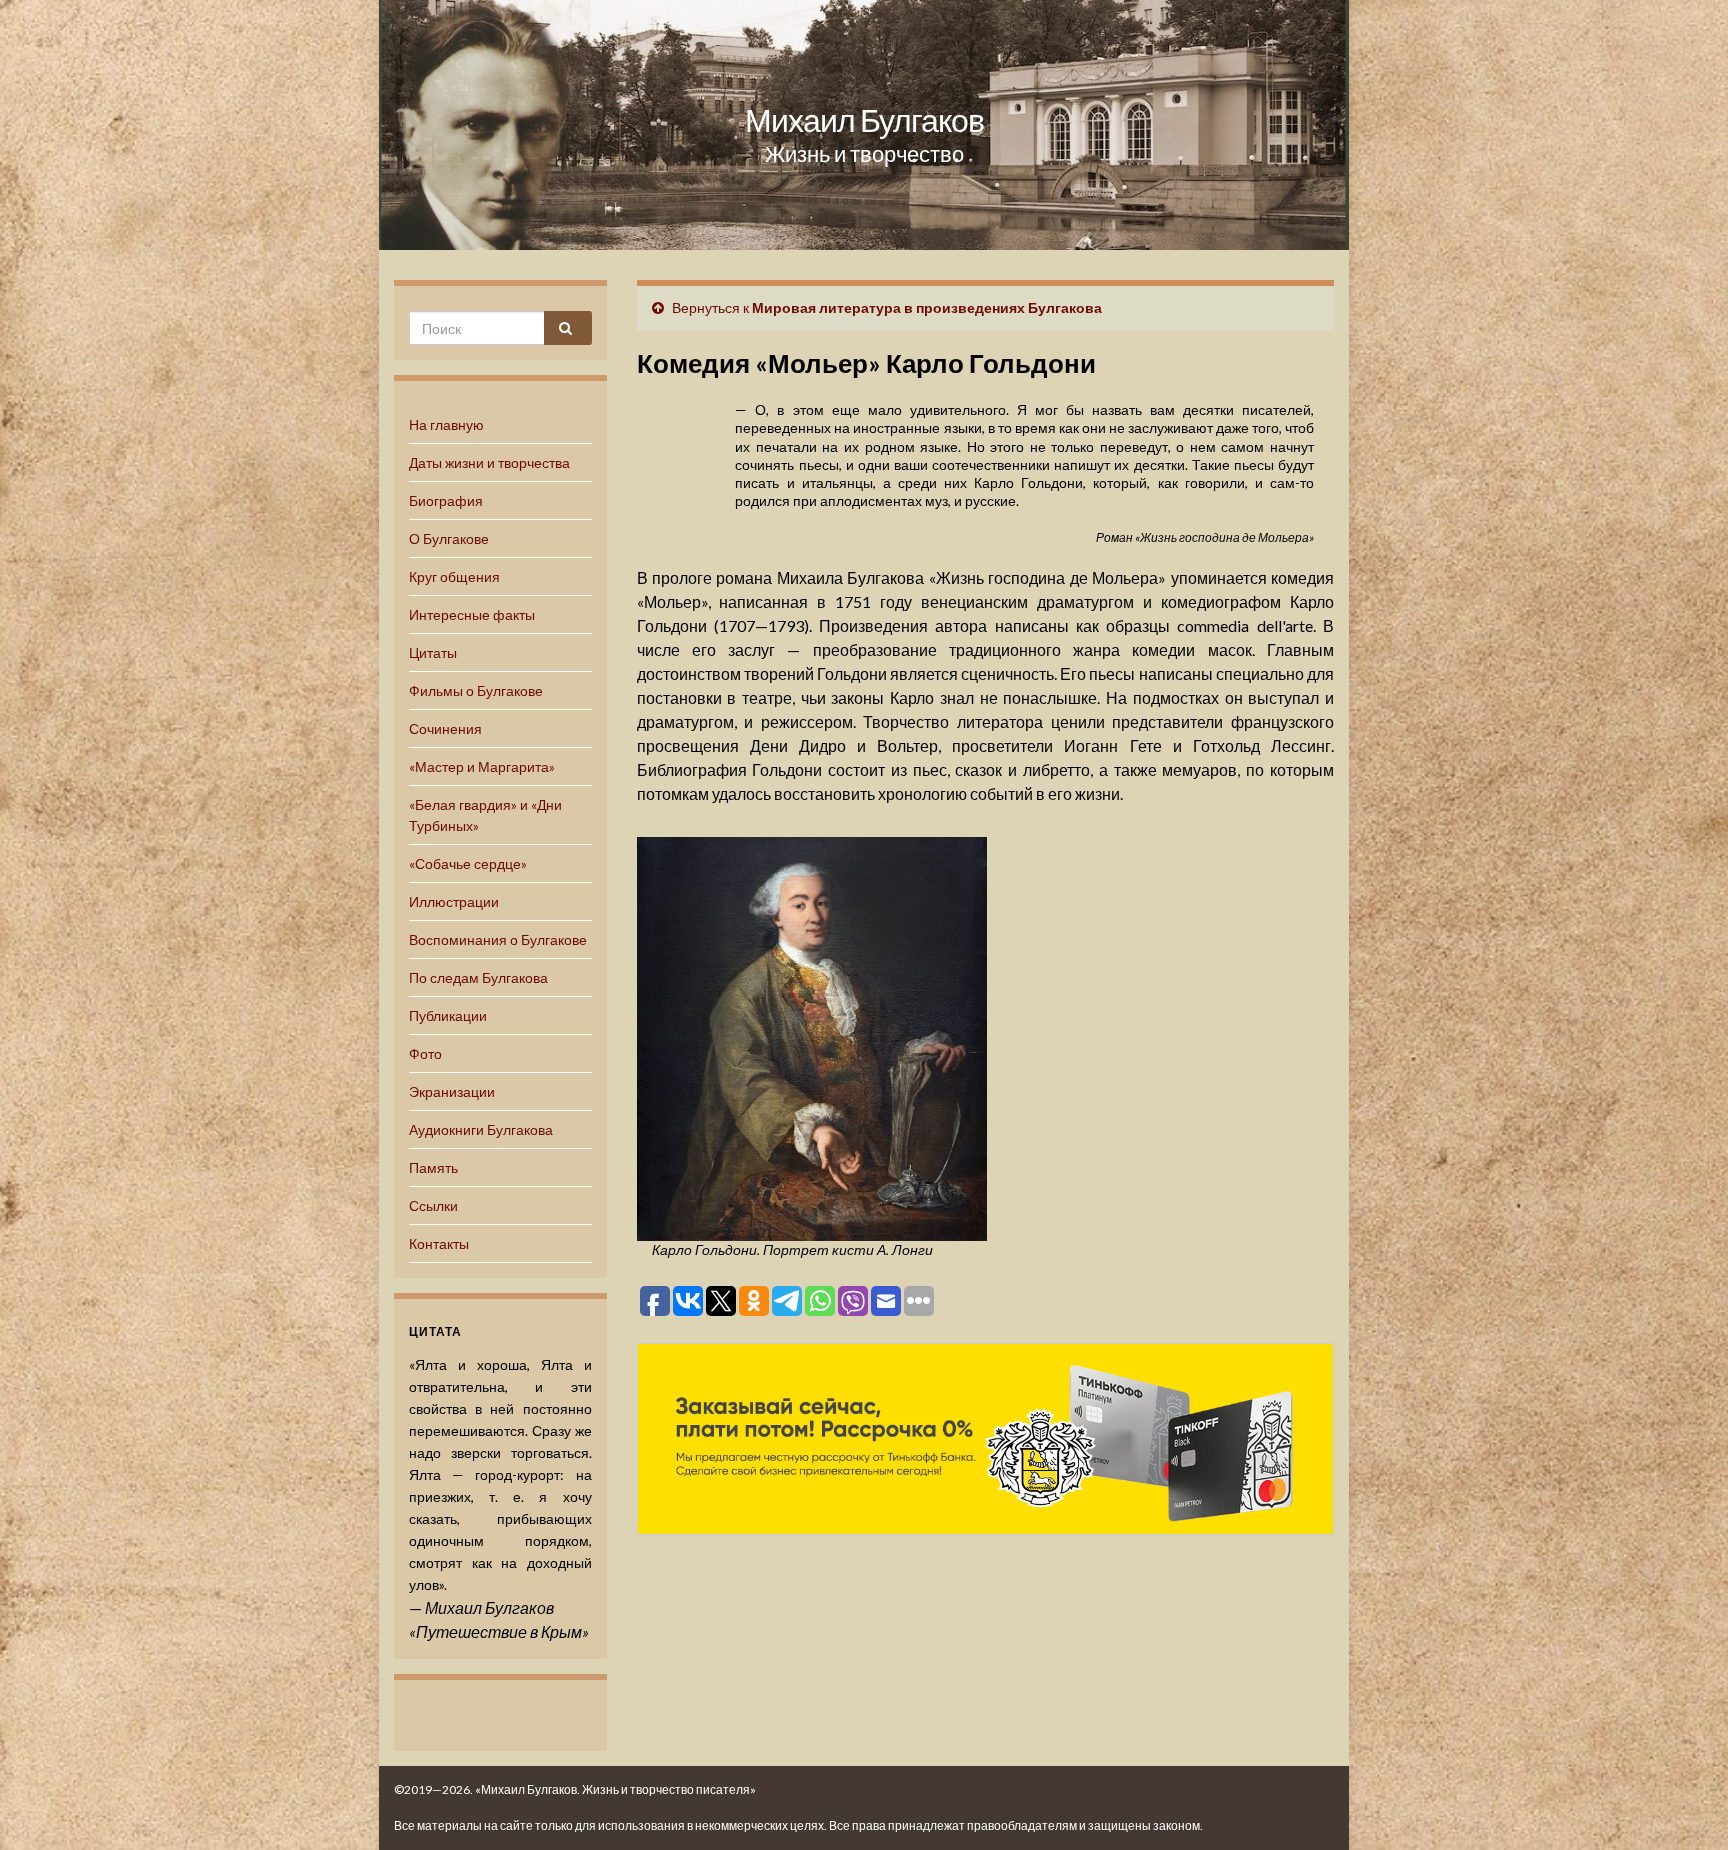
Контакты (439, 1243)
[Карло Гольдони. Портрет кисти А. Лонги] (812, 1036)
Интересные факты (472, 614)
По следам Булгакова (478, 977)
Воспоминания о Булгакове (498, 939)
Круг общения (454, 576)
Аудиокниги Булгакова (481, 1129)
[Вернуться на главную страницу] (864, 125)
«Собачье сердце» (468, 863)
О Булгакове (449, 538)
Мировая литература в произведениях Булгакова (927, 307)
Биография (446, 500)
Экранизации (452, 1091)
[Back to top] (1683, 1805)
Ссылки (433, 1205)
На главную (446, 424)
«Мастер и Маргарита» (482, 766)
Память (433, 1167)
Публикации (448, 1015)
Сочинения (445, 728)
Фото (425, 1053)
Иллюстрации (454, 901)
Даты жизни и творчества (489, 462)
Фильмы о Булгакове (476, 690)
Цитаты (433, 652)
